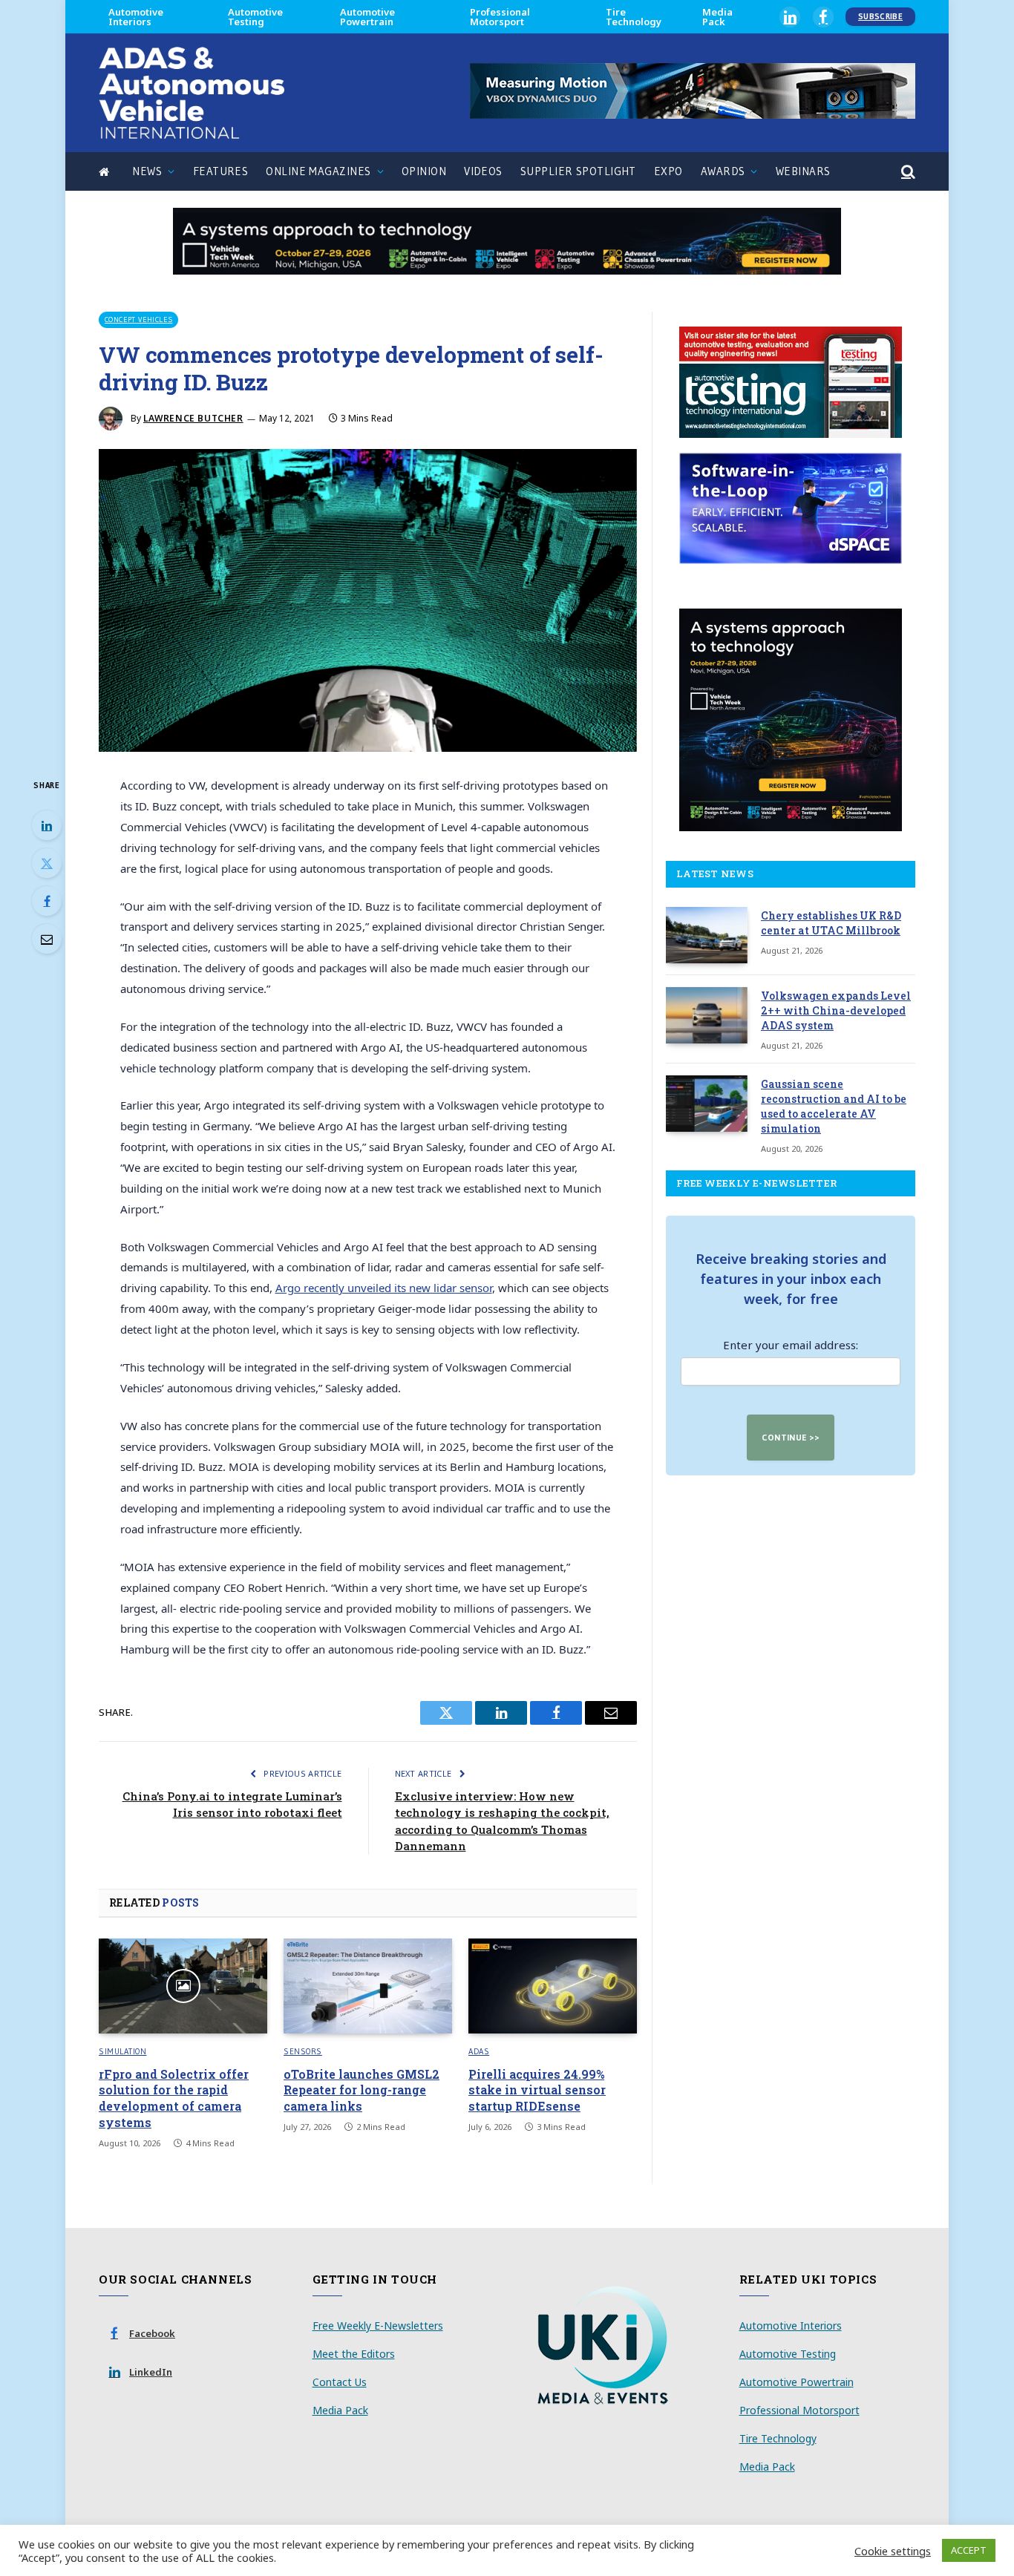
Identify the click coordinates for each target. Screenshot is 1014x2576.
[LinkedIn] (47, 825)
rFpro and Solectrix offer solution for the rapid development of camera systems (174, 2098)
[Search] (907, 172)
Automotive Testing (255, 17)
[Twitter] (47, 863)
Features (221, 171)
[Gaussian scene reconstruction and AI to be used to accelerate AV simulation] (707, 1104)
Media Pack (717, 17)
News (147, 171)
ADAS (479, 2051)
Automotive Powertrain (367, 17)
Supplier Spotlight (578, 171)
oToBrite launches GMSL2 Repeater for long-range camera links (362, 2090)
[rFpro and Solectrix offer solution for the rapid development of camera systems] (183, 1986)
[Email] (47, 939)
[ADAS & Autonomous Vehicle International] (192, 93)
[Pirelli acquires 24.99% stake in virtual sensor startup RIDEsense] (553, 1986)
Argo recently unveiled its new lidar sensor (384, 1288)
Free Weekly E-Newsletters (378, 2326)
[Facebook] (47, 901)
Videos (483, 171)
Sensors (303, 2051)
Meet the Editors (354, 2354)
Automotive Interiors (136, 17)
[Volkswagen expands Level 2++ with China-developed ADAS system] (707, 1015)
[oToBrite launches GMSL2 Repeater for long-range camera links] (368, 1986)
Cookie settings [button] (893, 2551)
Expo (668, 171)
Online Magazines (318, 171)
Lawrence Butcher (193, 418)
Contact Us (340, 2382)
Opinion (424, 171)
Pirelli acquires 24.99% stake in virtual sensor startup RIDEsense (537, 2090)
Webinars (803, 171)
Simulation (123, 2051)
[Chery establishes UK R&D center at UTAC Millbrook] (707, 935)
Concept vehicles (138, 319)
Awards (723, 171)
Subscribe (880, 16)
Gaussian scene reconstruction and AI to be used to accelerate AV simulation (834, 1106)
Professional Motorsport (500, 17)
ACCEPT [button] (969, 2550)
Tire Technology (634, 17)
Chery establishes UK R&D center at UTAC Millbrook (831, 923)
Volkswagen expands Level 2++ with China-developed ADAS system (836, 1010)
